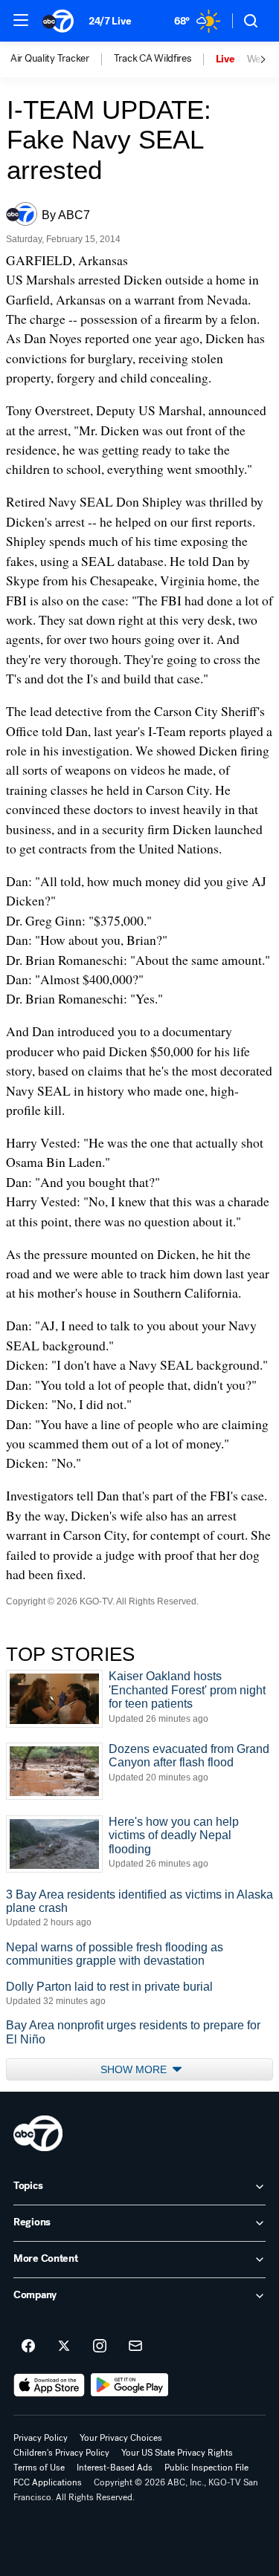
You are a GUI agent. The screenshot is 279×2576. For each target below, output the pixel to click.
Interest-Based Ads (115, 2468)
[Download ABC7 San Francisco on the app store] (49, 2385)
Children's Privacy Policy (61, 2453)
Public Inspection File (206, 2468)
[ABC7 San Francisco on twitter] (64, 2346)
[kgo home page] (38, 2133)
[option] (62, 59)
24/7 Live (110, 21)
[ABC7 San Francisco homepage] (58, 21)
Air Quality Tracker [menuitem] (50, 59)
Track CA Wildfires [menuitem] (153, 59)
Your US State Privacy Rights (177, 2453)
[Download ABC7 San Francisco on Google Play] (130, 2385)
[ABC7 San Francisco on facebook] (28, 2346)
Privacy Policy (41, 2438)
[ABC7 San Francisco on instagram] (100, 2346)
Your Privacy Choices (121, 2438)
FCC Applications (48, 2482)
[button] (21, 20)
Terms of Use (39, 2468)
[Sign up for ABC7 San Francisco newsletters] (135, 2346)
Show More (135, 2069)
